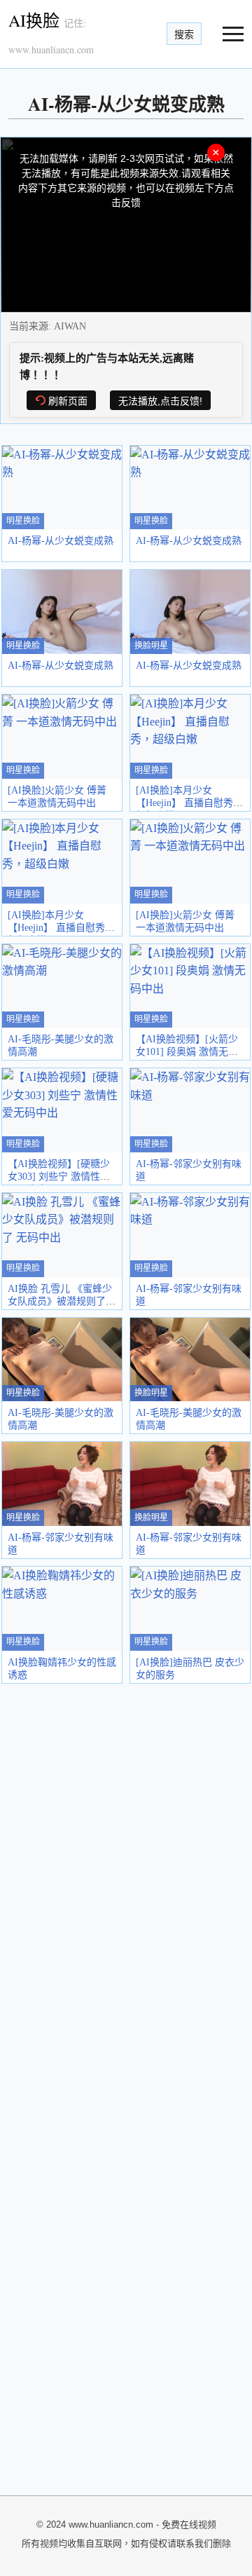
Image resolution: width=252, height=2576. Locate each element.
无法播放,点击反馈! (160, 401)
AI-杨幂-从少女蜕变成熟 (61, 541)
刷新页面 (68, 401)
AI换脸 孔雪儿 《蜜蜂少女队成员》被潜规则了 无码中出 (60, 1301)
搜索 (184, 34)
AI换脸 (34, 20)
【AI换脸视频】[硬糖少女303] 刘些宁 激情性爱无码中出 (59, 1177)
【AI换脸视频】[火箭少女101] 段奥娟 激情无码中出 (187, 1052)
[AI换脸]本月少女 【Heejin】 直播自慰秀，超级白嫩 (189, 803)
